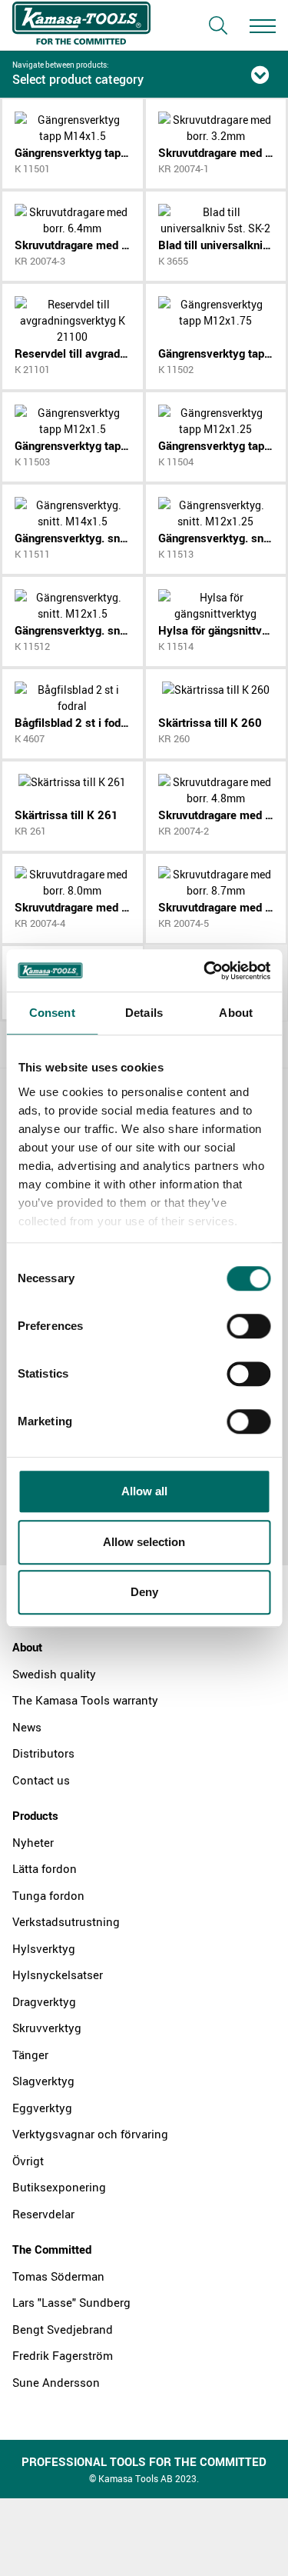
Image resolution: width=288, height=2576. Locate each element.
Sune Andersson (56, 2382)
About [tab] (236, 1013)
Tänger (30, 2054)
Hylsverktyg (44, 1948)
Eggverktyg (42, 2108)
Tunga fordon (48, 1895)
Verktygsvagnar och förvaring (90, 2134)
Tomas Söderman (58, 2276)
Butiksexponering (59, 2187)
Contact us (41, 1780)
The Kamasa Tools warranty (85, 1700)
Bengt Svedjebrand (63, 2329)
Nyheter (33, 1842)
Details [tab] (144, 1013)
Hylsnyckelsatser (58, 1974)
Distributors (43, 1753)
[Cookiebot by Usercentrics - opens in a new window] (205, 971)
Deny (144, 1592)
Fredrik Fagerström (63, 2355)
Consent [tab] (52, 1013)
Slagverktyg (43, 2081)
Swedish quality (54, 1674)
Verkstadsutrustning (66, 1921)
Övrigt (28, 2161)
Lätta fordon (45, 1868)
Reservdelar (43, 2214)
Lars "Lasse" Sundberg (71, 2302)
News (27, 1727)
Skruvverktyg (47, 2028)
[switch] (248, 1326)
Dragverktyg (44, 2001)
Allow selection (144, 1542)
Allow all (144, 1491)
